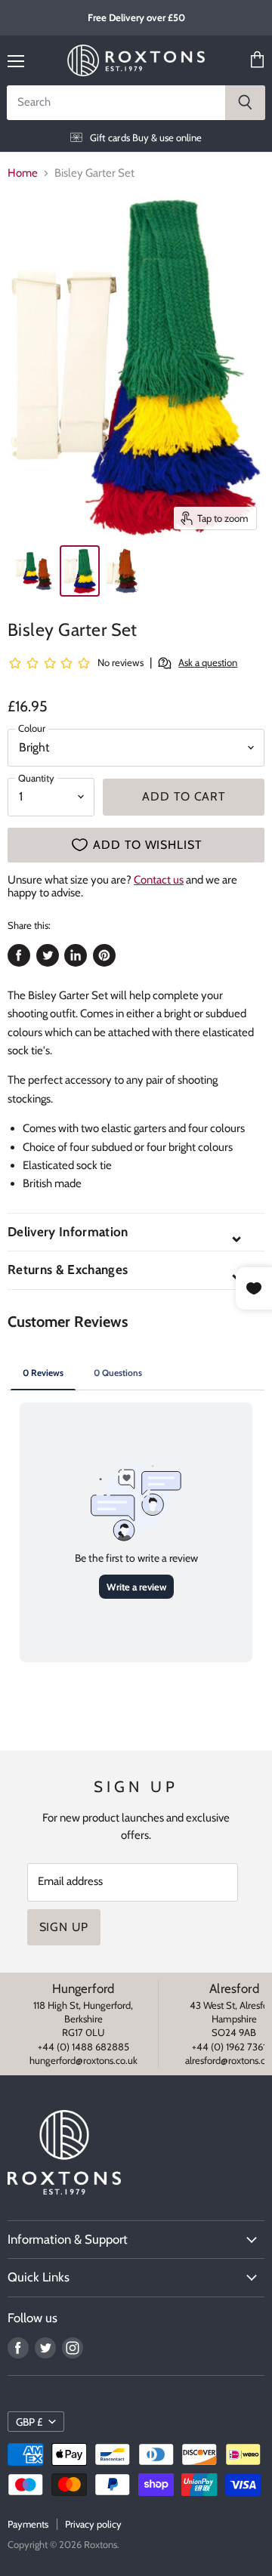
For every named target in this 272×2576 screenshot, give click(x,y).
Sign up (64, 1927)
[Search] (245, 103)
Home (23, 173)
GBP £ (29, 2422)
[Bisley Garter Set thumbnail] (32, 571)
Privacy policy (93, 2524)
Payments (28, 2524)
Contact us (159, 880)
